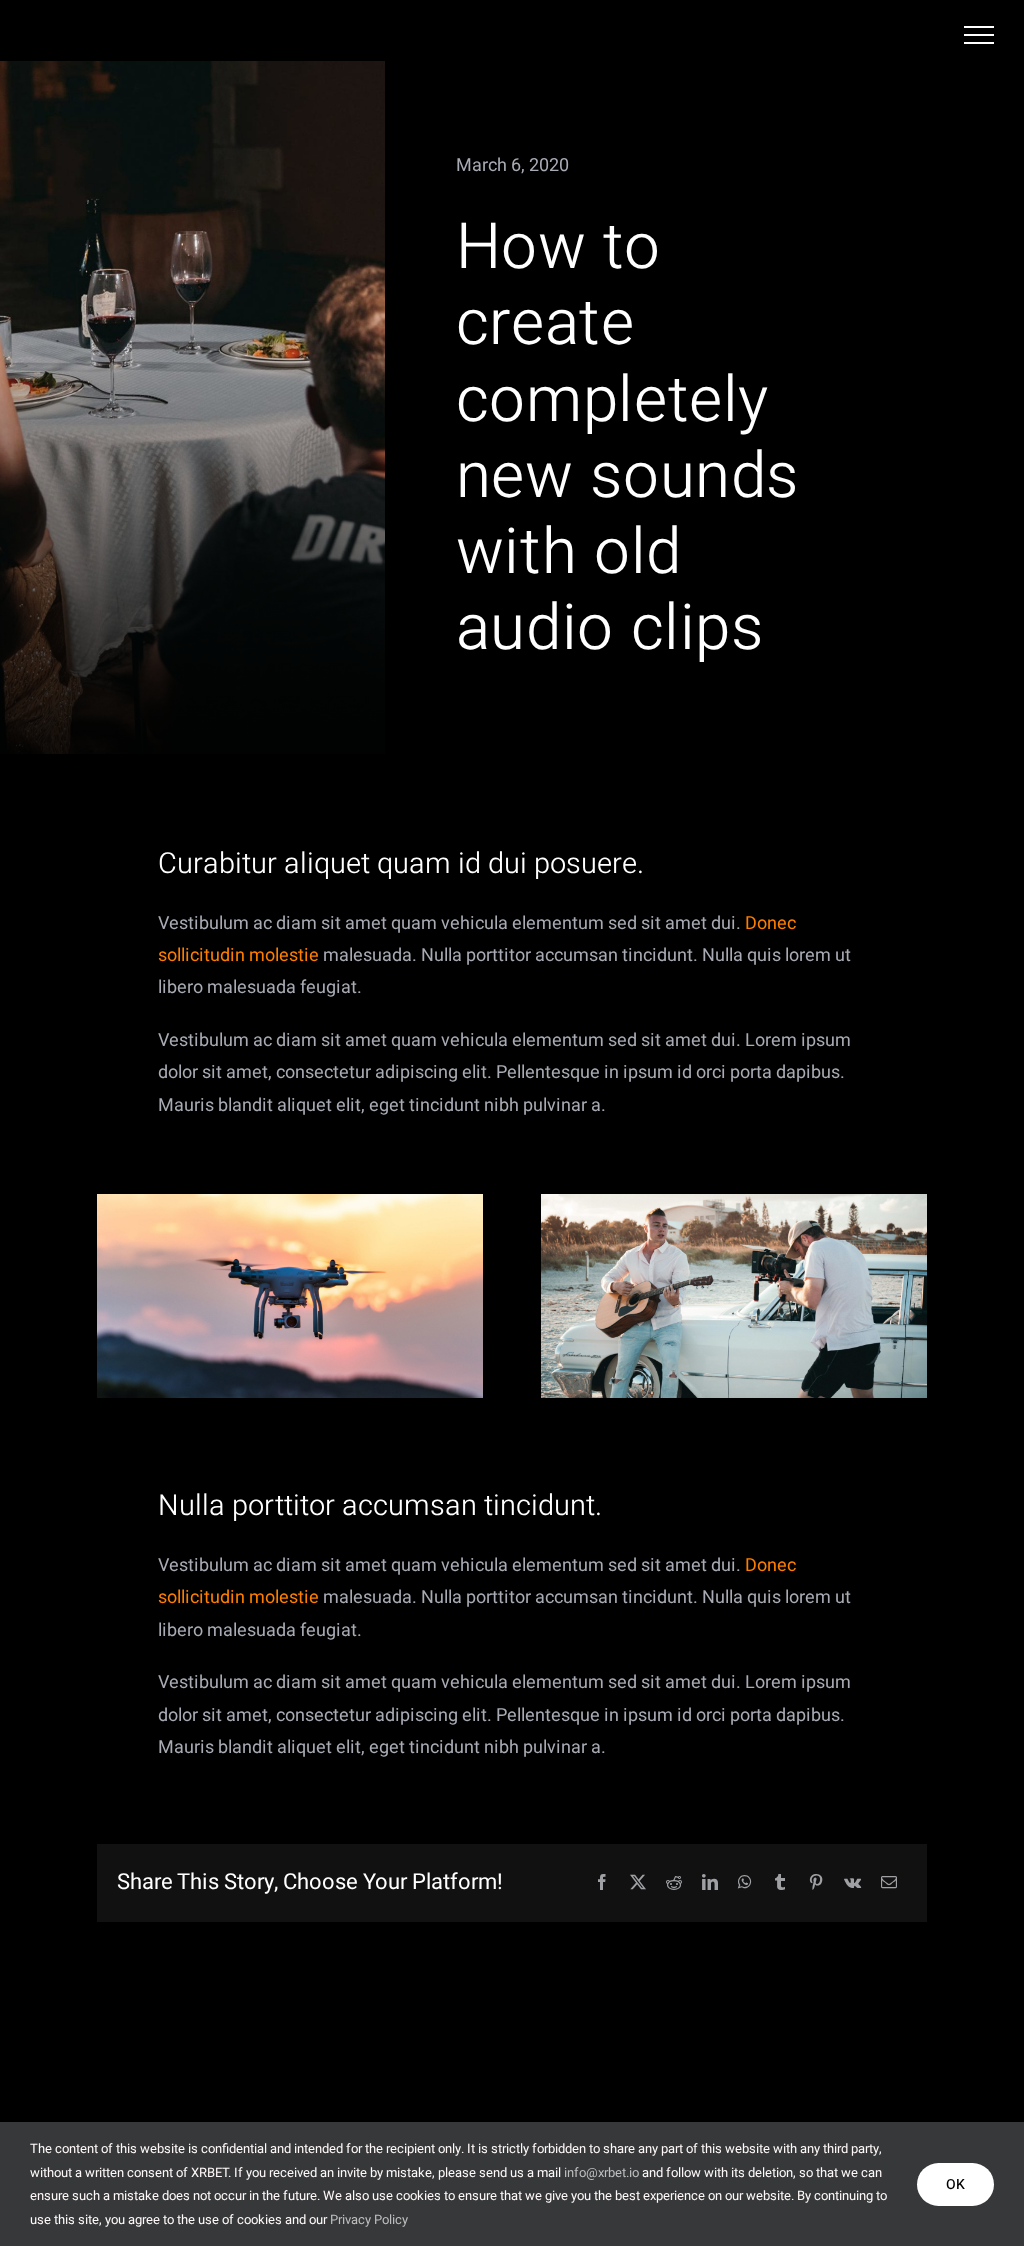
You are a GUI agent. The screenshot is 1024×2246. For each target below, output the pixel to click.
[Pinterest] (816, 1883)
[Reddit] (674, 1883)
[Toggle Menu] (979, 35)
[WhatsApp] (745, 1883)
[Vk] (852, 1883)
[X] (638, 1883)
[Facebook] (602, 1883)
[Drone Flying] (290, 1202)
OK (955, 2184)
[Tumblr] (780, 1883)
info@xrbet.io (601, 2172)
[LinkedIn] (710, 1883)
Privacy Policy (369, 2219)
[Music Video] (734, 1202)
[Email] (889, 1883)
